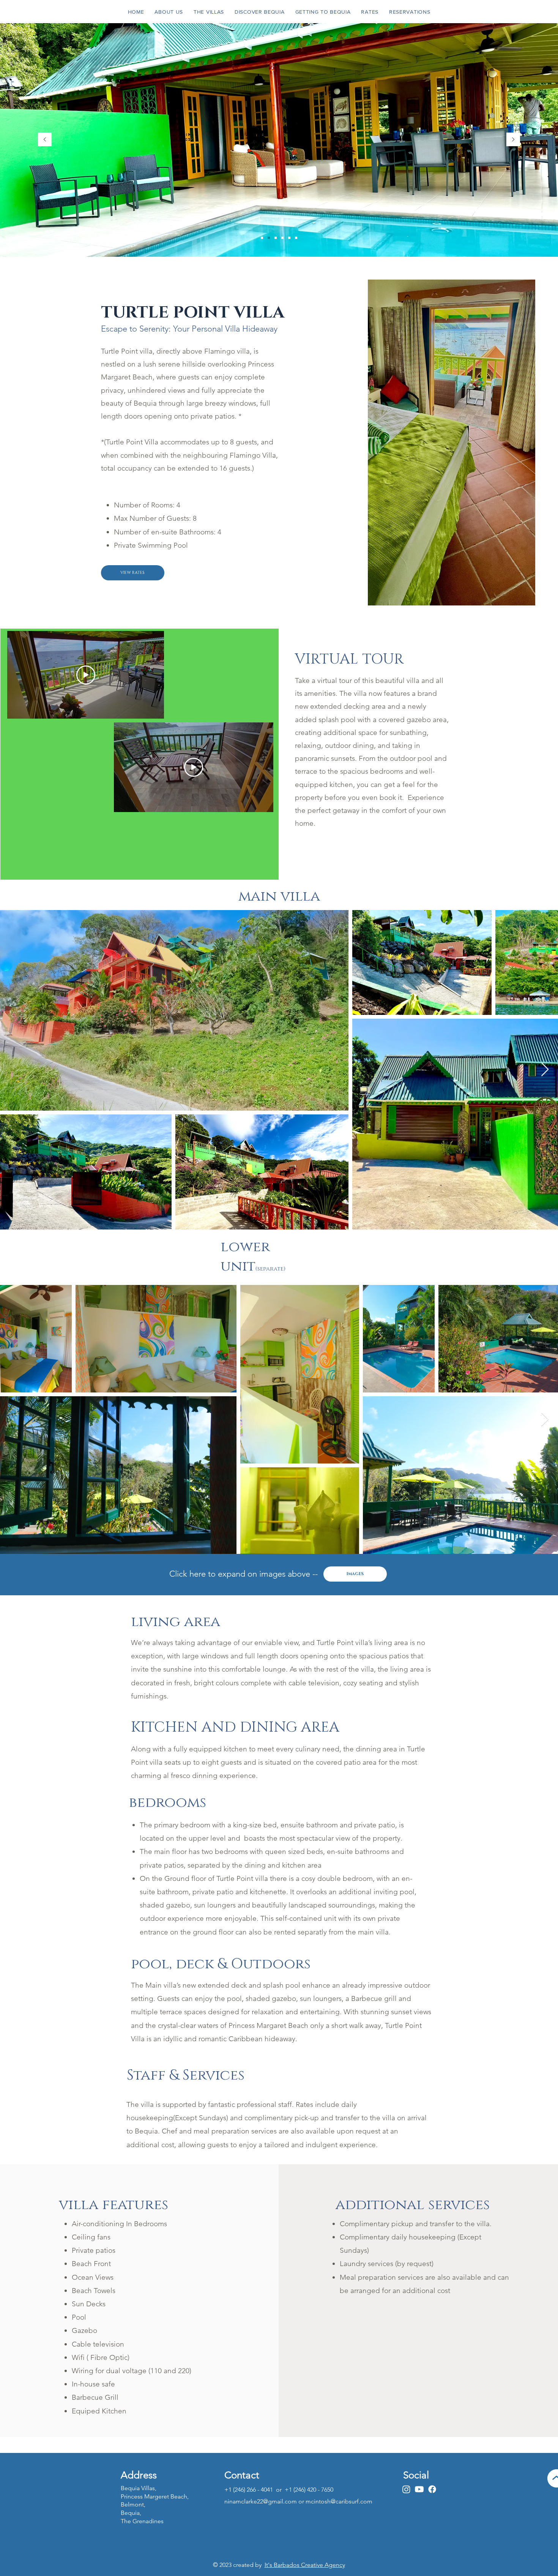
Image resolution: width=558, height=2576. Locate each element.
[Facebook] (432, 2489)
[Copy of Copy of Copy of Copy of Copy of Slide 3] (282, 238)
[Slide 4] (289, 238)
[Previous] (45, 140)
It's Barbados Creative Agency (305, 2565)
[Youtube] (419, 2489)
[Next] (513, 140)
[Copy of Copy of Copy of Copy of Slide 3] (276, 238)
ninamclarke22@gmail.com (261, 2501)
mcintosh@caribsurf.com (339, 2501)
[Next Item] (545, 1070)
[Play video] (86, 675)
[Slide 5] (296, 238)
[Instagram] (406, 2489)
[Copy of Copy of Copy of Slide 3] (262, 238)
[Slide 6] (269, 238)
